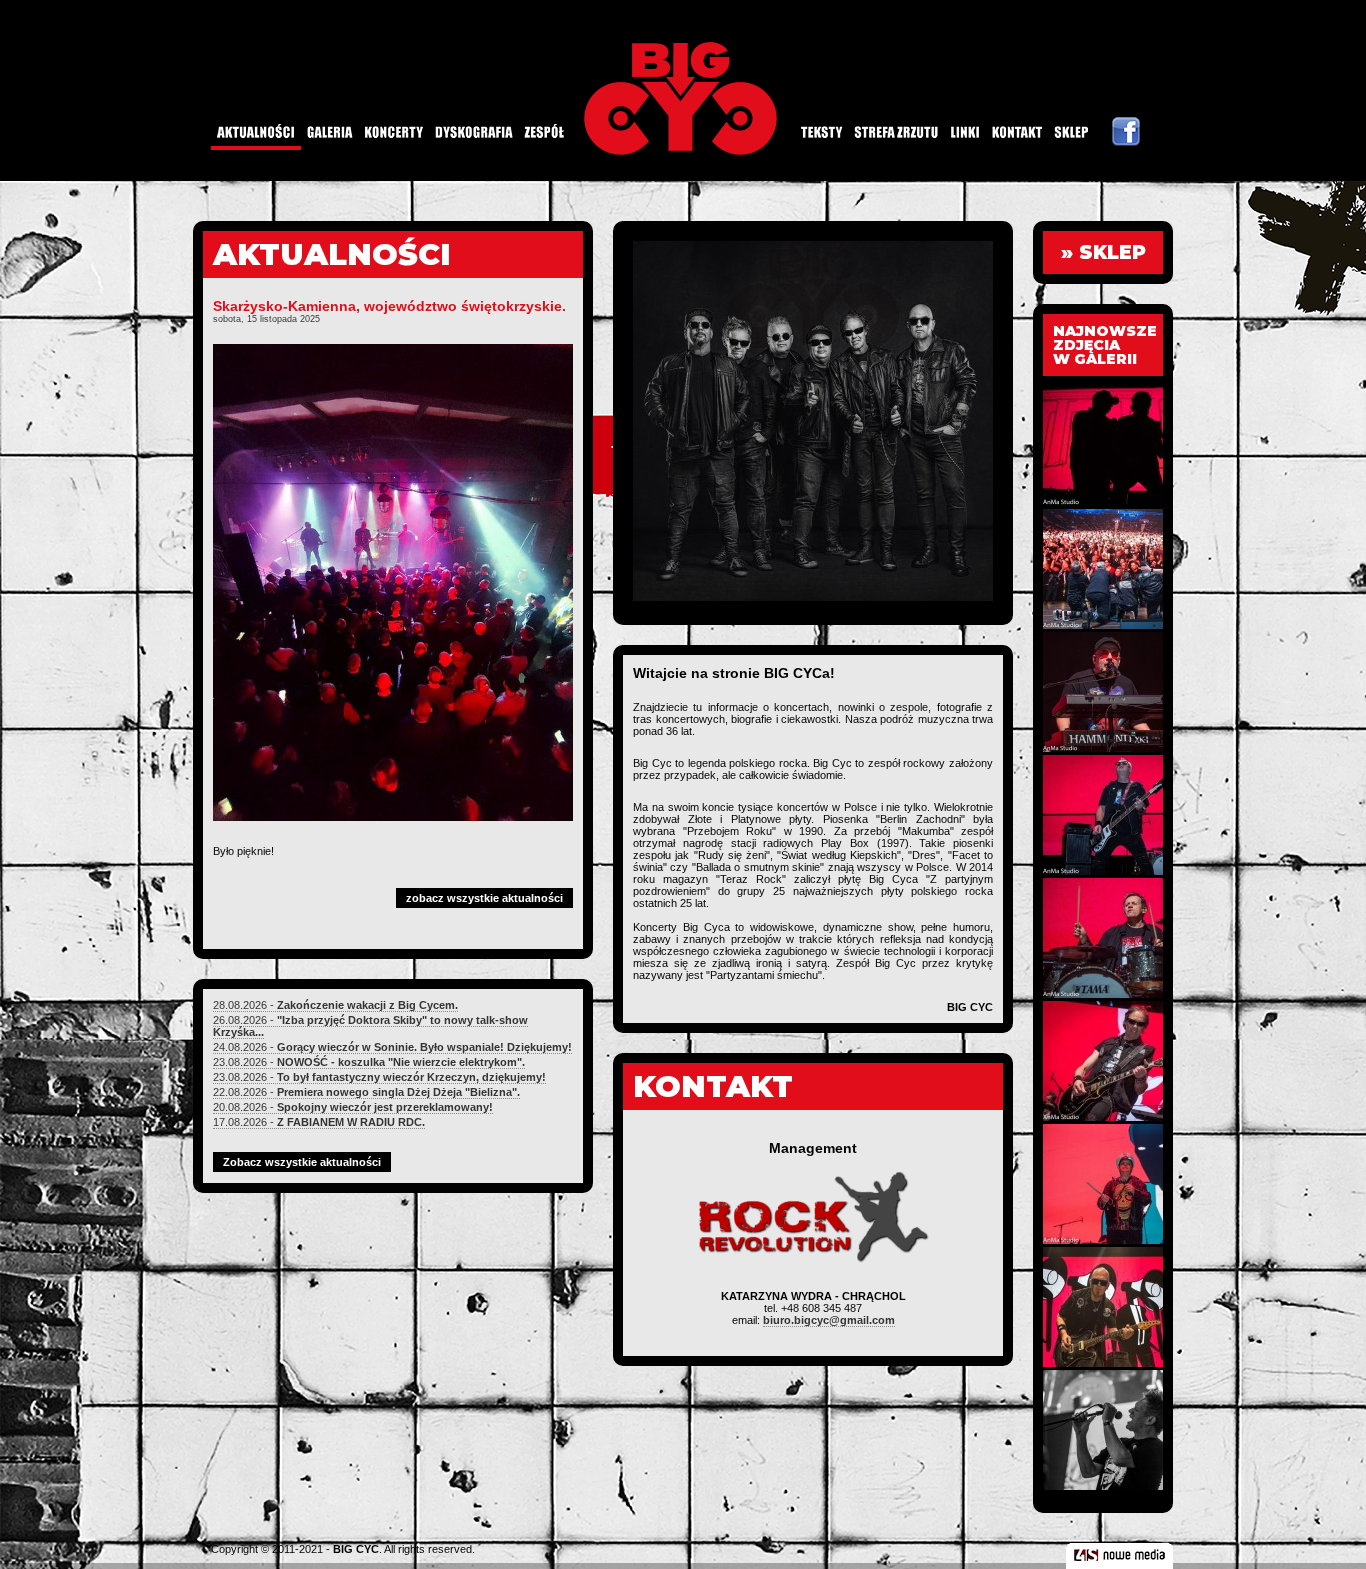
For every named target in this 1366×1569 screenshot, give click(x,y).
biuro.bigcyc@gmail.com (829, 1320)
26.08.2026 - (370, 1026)
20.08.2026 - (353, 1107)
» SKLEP (1103, 252)
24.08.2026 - (392, 1047)
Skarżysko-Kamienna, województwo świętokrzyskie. (389, 306)
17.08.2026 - (319, 1122)
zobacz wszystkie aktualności (484, 898)
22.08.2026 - (366, 1092)
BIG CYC (356, 1549)
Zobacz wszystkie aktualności (302, 1162)
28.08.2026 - (335, 1005)
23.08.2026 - (369, 1062)
